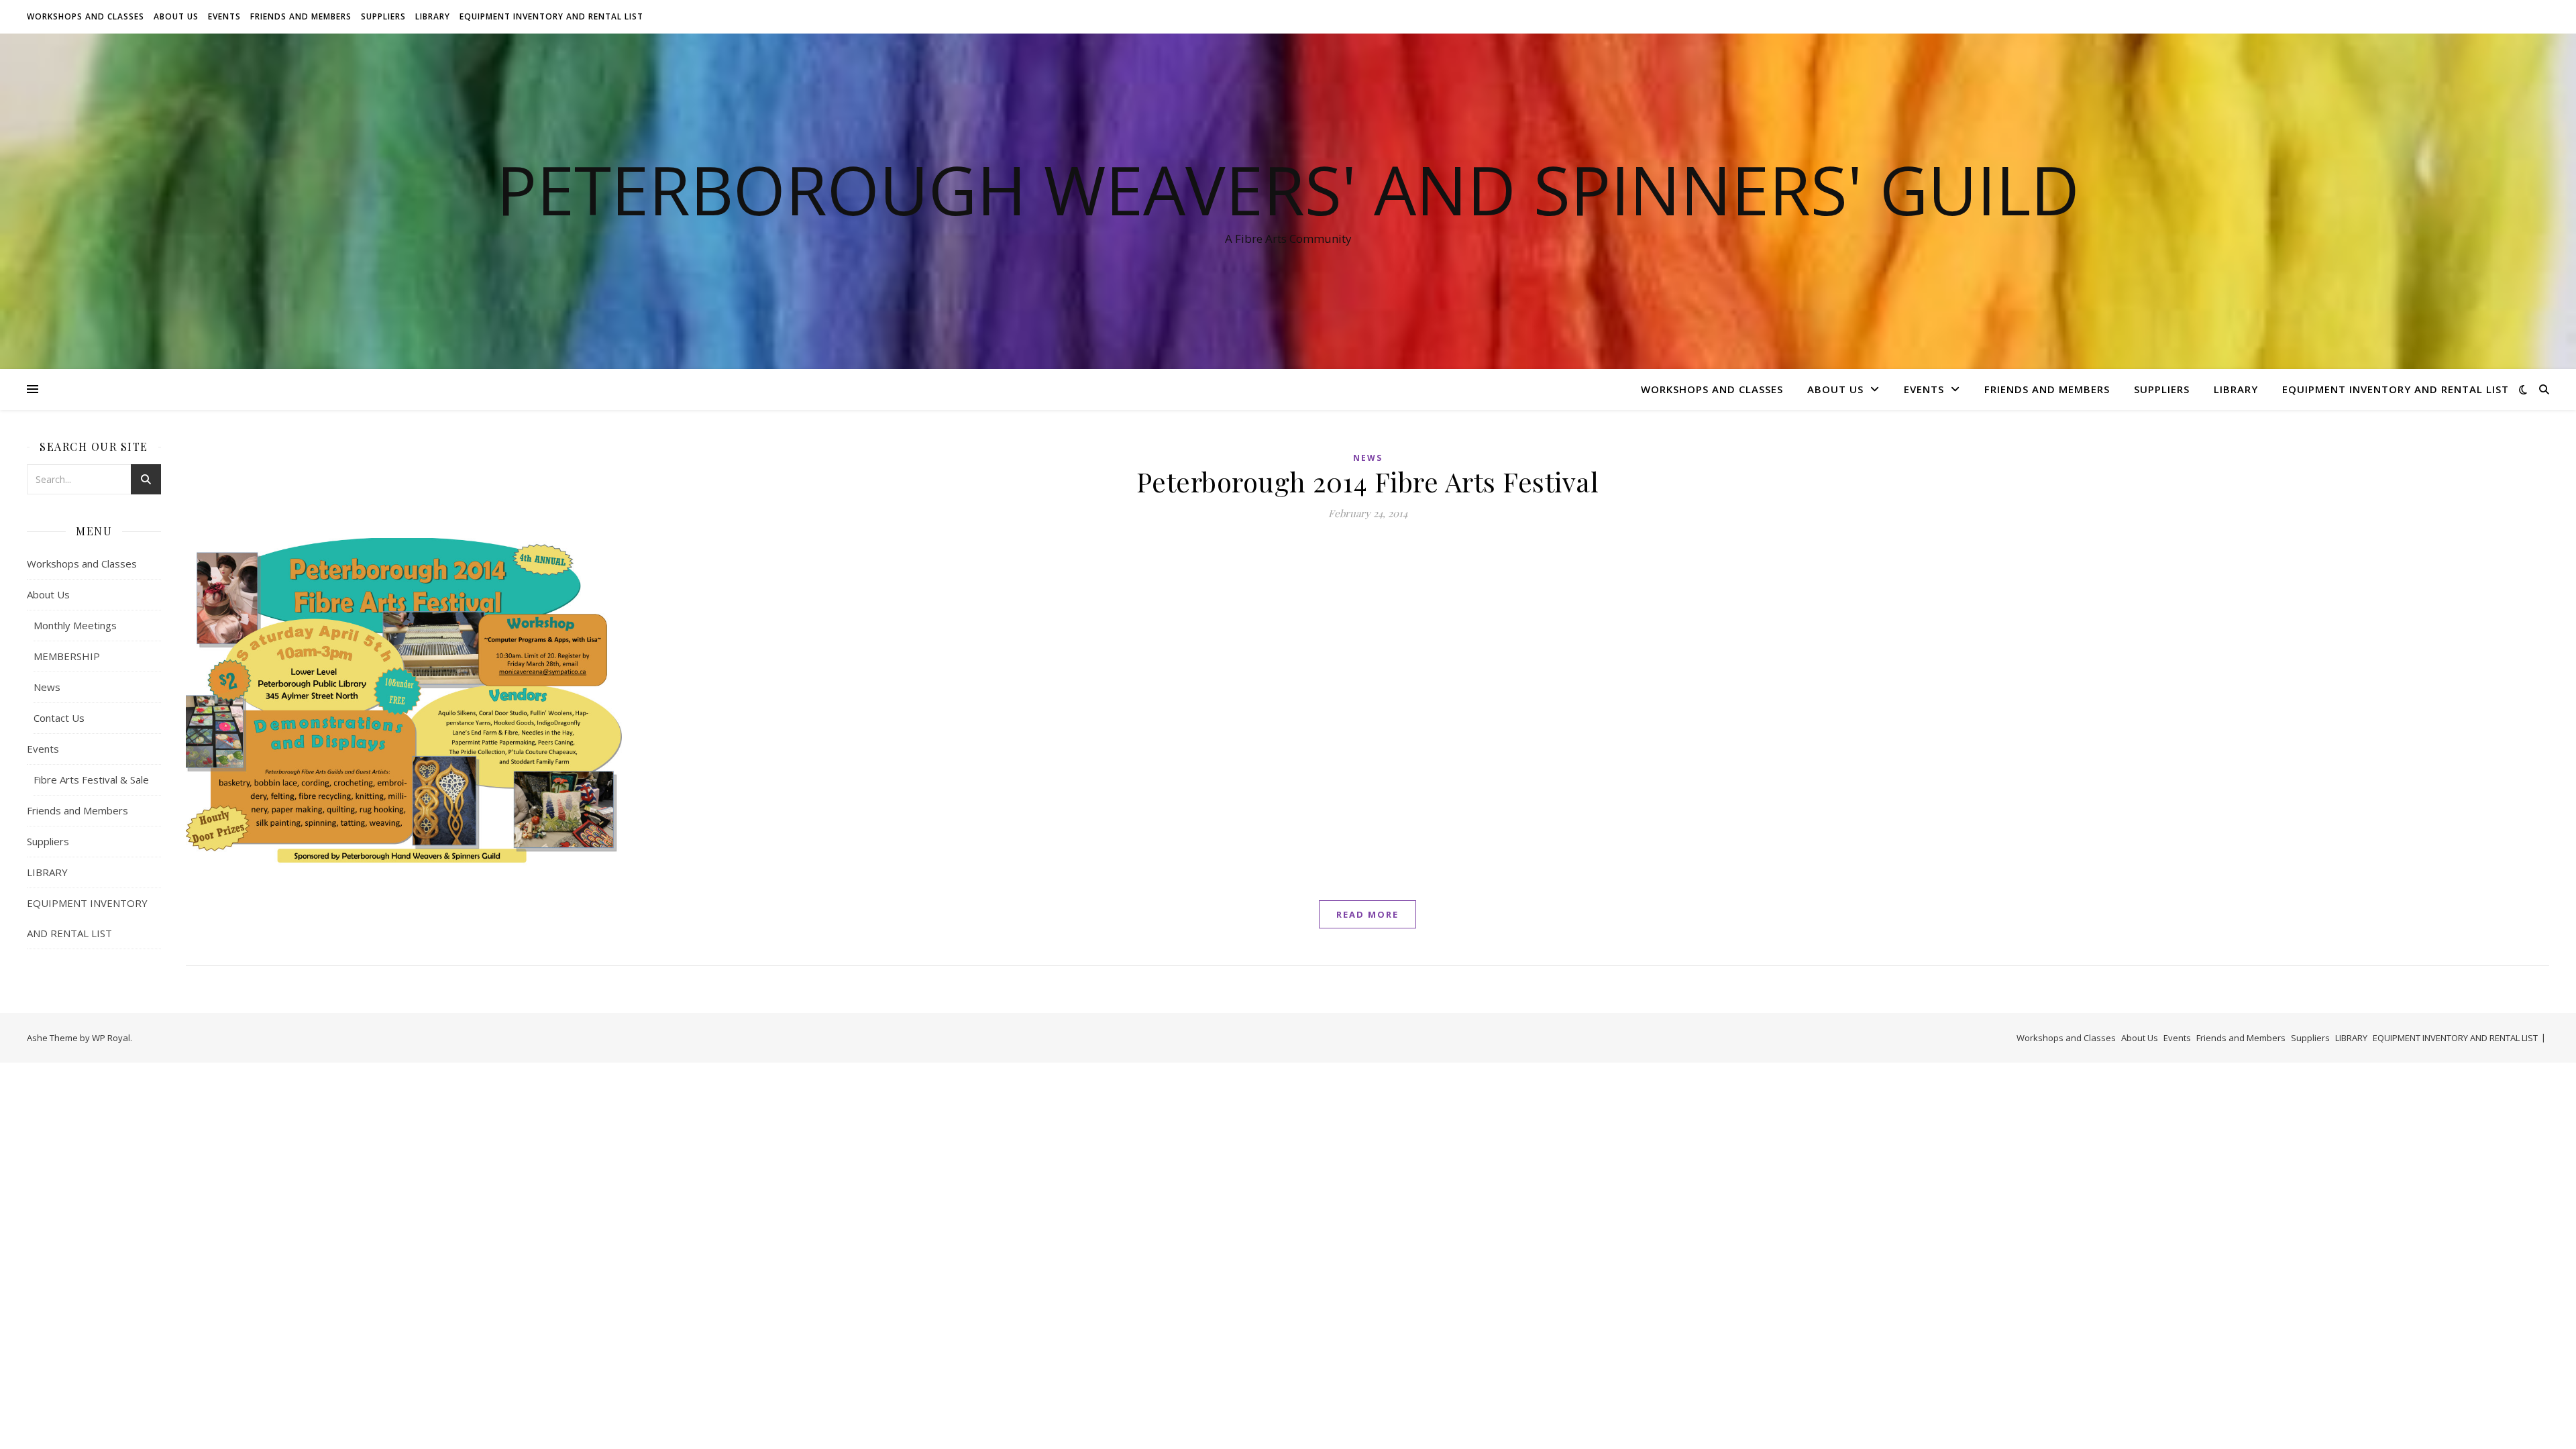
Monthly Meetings (75, 625)
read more (1367, 914)
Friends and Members (301, 16)
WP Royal (111, 1038)
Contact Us (59, 718)
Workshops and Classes (86, 16)
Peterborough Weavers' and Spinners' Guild (1288, 189)
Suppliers (383, 16)
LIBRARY (433, 16)
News (47, 687)
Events (224, 16)
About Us (176, 16)
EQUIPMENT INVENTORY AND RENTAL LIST (551, 16)
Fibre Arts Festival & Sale (91, 780)
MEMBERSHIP (67, 656)
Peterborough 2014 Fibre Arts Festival (1368, 481)
